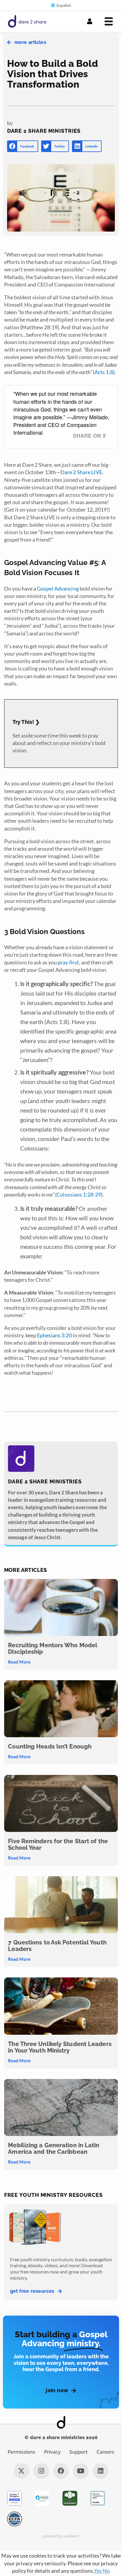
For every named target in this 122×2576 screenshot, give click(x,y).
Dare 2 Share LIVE (81, 472)
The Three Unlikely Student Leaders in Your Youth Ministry (60, 2047)
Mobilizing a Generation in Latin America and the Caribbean (54, 2148)
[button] (23, 146)
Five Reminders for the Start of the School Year (58, 1844)
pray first (68, 962)
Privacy (52, 2452)
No (106, 2571)
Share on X (89, 436)
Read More (19, 1662)
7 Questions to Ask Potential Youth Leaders (57, 1946)
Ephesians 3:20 (54, 1335)
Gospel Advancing (58, 588)
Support (78, 2452)
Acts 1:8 (104, 372)
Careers (105, 2452)
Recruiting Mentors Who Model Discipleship (53, 1648)
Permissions (21, 2452)
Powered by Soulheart (61, 2536)
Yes (98, 2571)
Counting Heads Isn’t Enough (50, 1746)
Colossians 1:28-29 (79, 1194)
